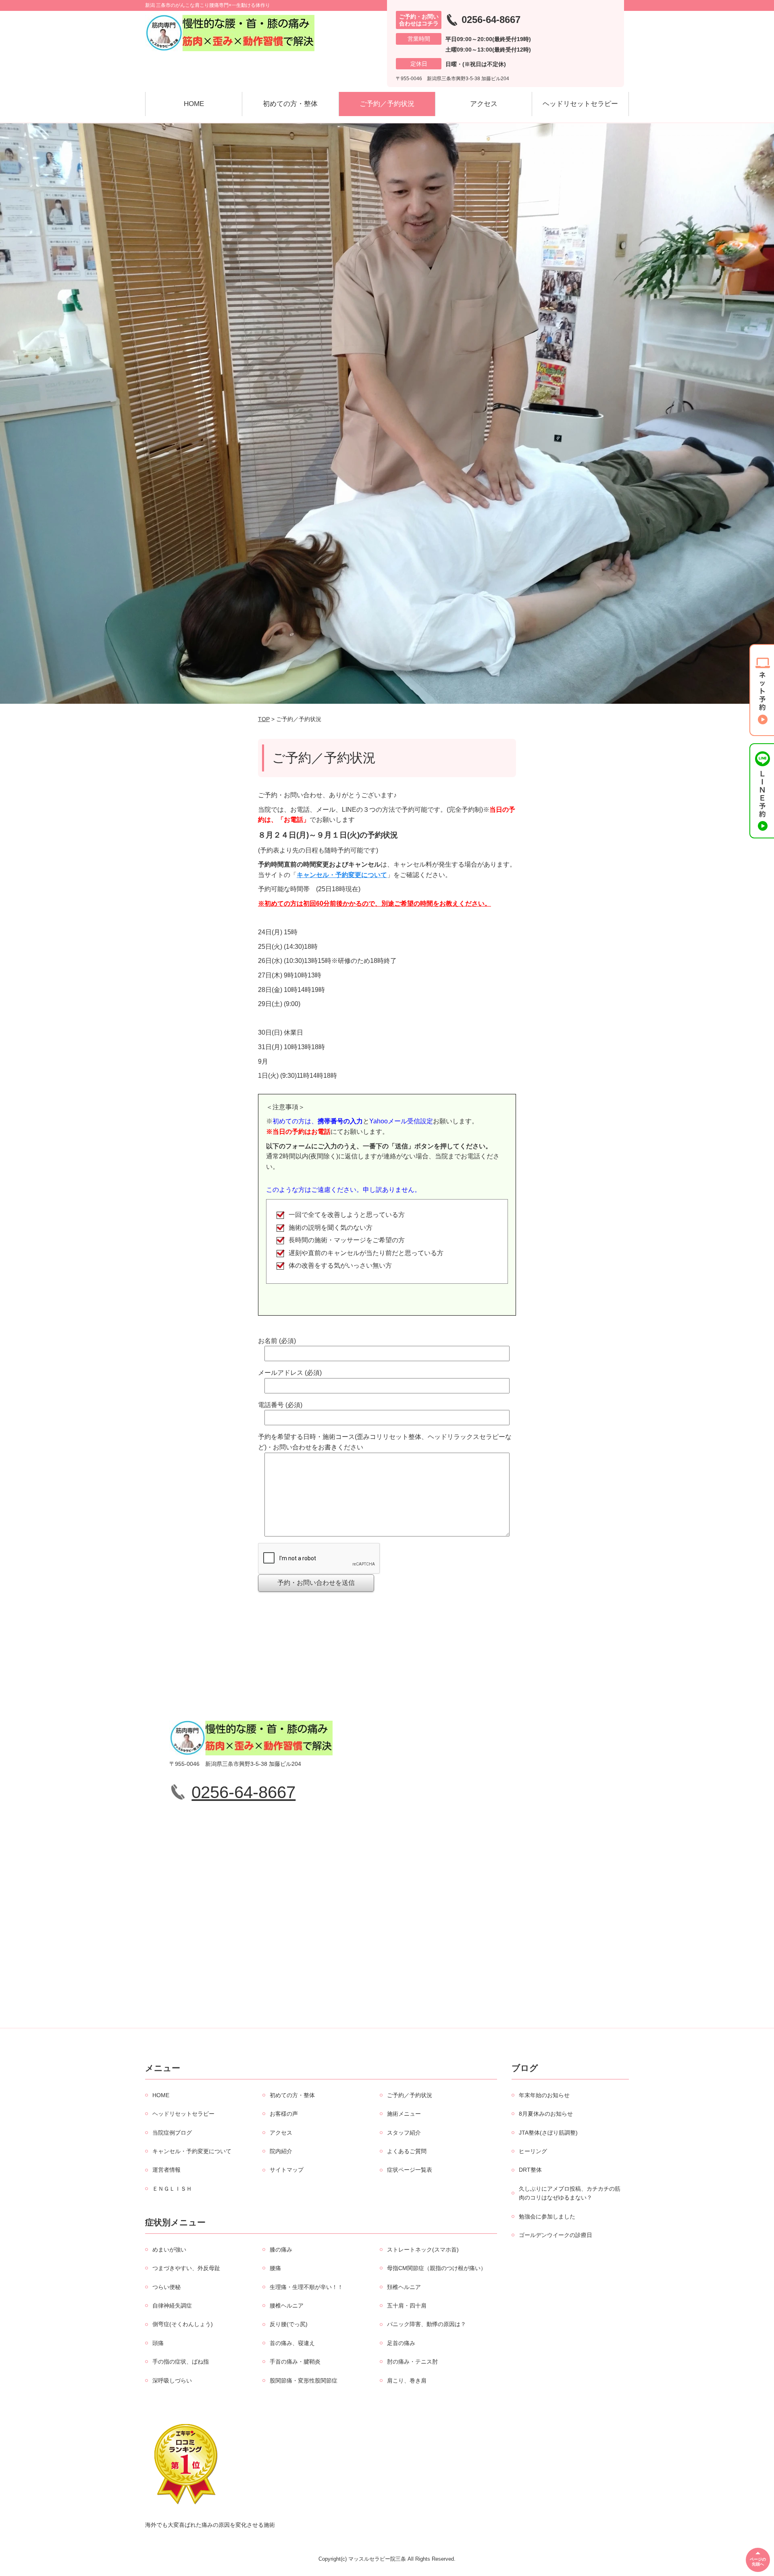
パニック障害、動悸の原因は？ (427, 2324)
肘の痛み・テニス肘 (412, 2362)
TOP (264, 719)
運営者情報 (166, 2170)
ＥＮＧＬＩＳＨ (172, 2189)
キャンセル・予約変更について (342, 875)
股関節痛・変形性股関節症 (304, 2381)
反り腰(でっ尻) (289, 2324)
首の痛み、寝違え (292, 2343)
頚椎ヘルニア (404, 2287)
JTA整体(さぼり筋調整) (548, 2133)
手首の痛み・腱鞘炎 (295, 2362)
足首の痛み (401, 2343)
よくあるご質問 (407, 2151)
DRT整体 (530, 2170)
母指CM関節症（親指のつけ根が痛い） (437, 2268)
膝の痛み (281, 2250)
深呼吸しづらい (172, 2381)
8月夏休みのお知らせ (546, 2114)
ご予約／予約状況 (387, 104)
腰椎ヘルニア (287, 2306)
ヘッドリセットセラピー (580, 104)
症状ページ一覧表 (410, 2170)
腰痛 (275, 2268)
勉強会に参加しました (547, 2216)
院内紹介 (281, 2151)
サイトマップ (287, 2170)
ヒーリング (533, 2151)
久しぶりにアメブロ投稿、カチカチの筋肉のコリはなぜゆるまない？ (570, 2193)
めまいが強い (169, 2250)
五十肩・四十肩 (407, 2306)
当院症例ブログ (172, 2133)
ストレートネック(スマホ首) (423, 2250)
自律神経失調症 (172, 2306)
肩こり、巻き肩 (407, 2381)
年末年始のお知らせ (544, 2095)
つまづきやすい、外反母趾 (186, 2268)
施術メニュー (404, 2114)
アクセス (484, 104)
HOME (194, 104)
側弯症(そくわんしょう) (183, 2324)
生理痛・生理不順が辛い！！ (306, 2287)
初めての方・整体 (290, 104)
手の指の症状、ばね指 (181, 2362)
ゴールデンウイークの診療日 (556, 2235)
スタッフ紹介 (404, 2133)
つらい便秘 (166, 2287)
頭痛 (158, 2343)
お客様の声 (284, 2114)
